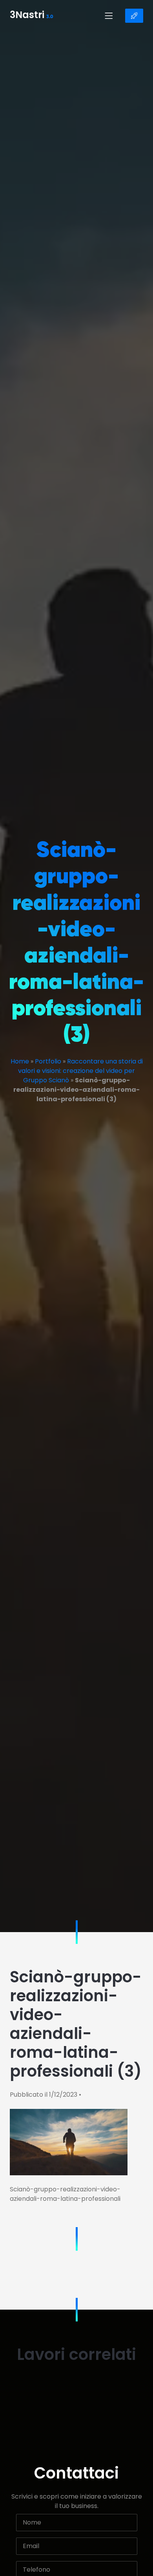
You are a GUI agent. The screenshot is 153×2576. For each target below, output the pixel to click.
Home (20, 1061)
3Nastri (32, 16)
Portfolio (48, 1061)
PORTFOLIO (134, 16)
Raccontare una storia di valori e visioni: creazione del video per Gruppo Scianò (80, 1071)
